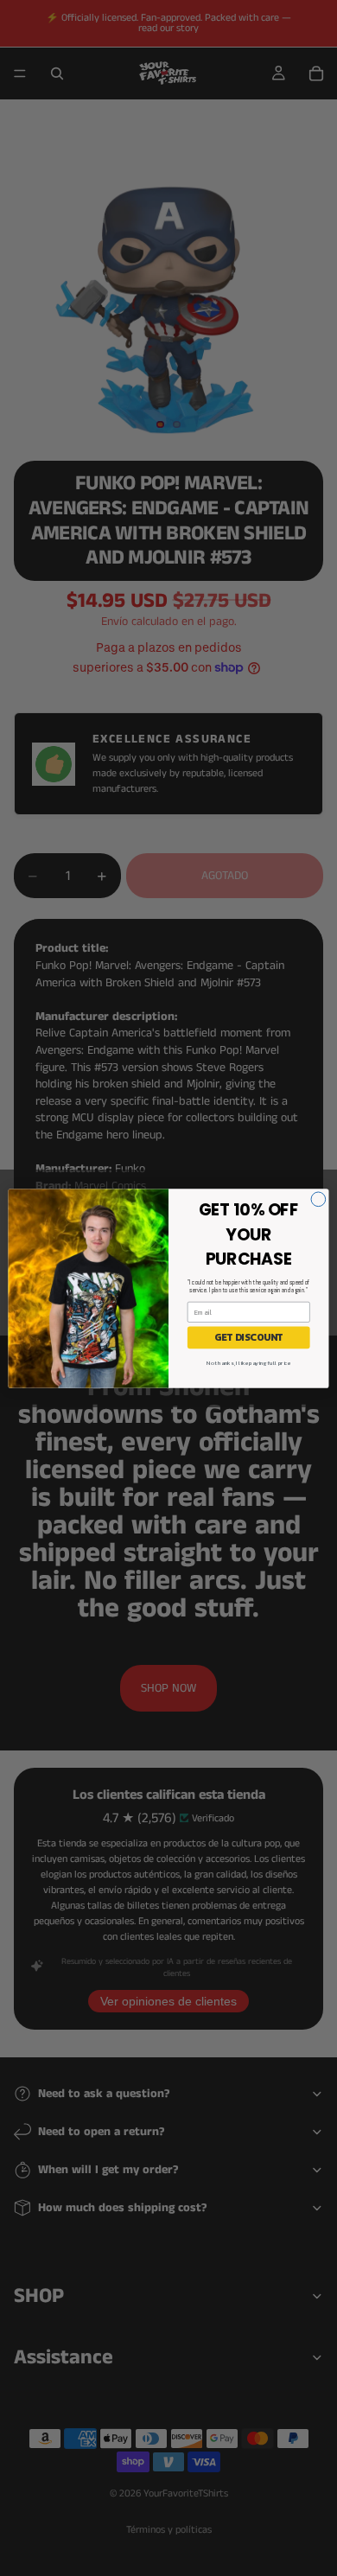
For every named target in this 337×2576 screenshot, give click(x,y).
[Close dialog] (318, 1199)
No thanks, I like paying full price (248, 1362)
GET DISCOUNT (248, 1337)
